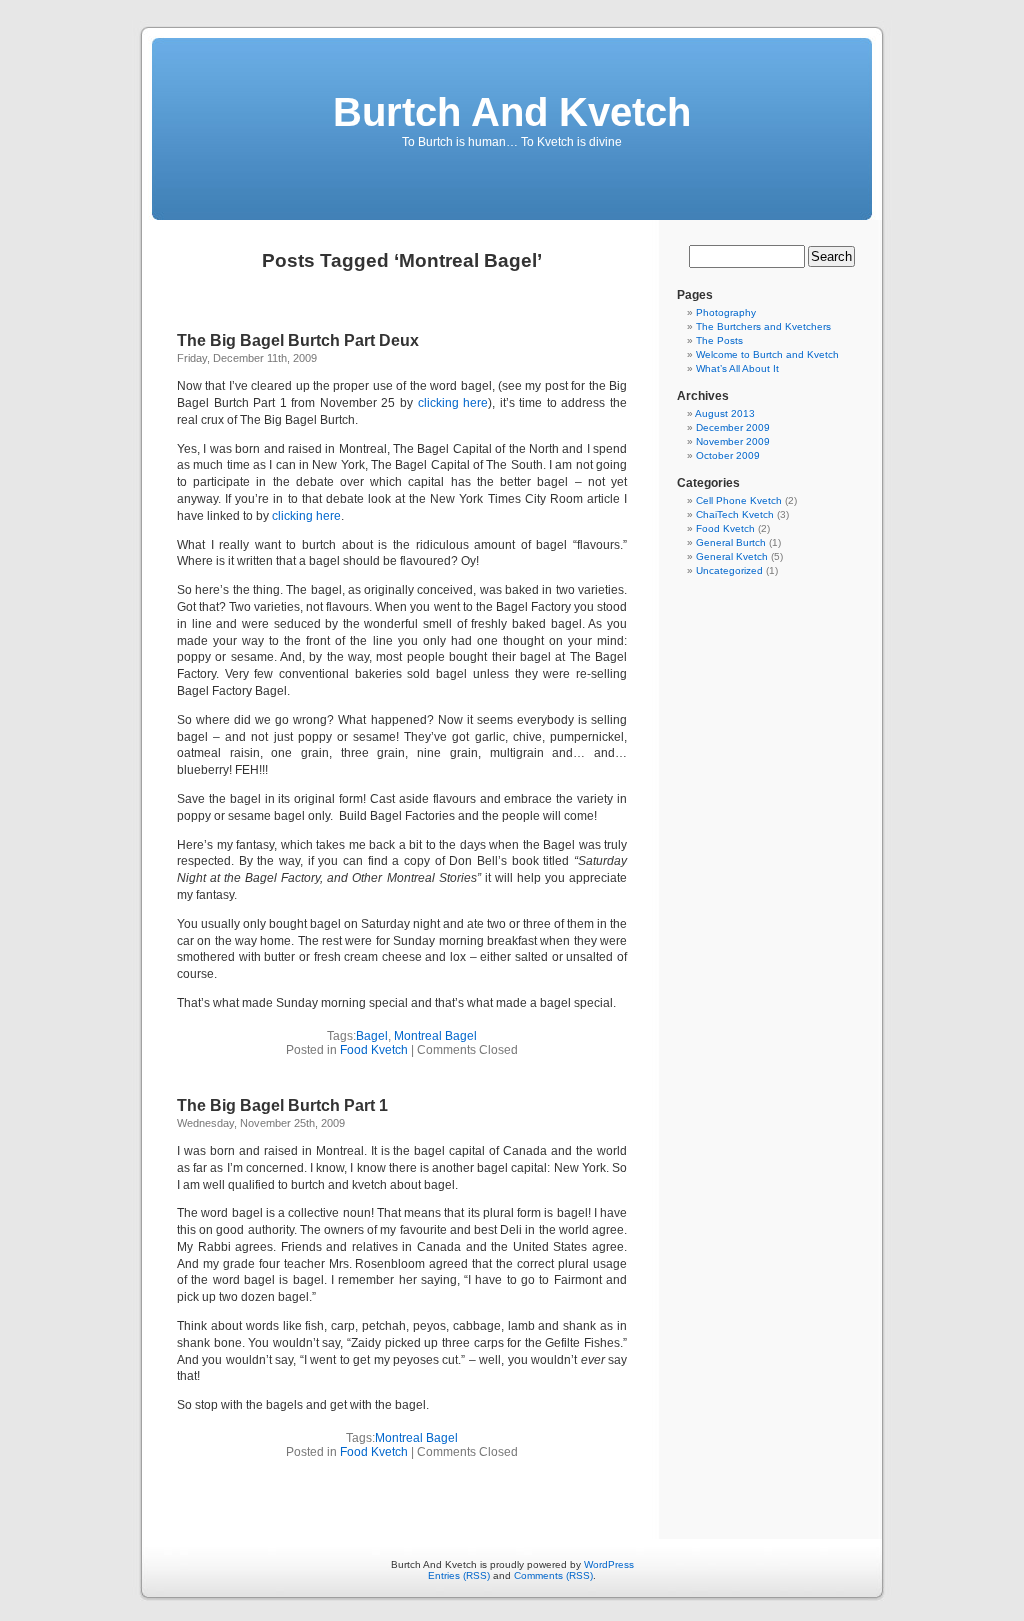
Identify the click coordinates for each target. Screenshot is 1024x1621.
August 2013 (725, 413)
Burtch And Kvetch (512, 112)
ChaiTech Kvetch (735, 514)
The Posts (719, 340)
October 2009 (728, 455)
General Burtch (731, 542)
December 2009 (733, 427)
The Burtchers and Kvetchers (763, 326)
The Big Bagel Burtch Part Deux (298, 340)
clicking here (453, 403)
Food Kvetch (374, 1050)
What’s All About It (737, 368)
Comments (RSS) (553, 1575)
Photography (726, 312)
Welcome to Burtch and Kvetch (767, 354)
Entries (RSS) (459, 1575)
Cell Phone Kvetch (739, 500)
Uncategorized (729, 570)
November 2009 (733, 441)
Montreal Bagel (435, 1036)
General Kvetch (732, 556)
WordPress (609, 1564)
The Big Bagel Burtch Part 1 (282, 1105)
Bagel (372, 1036)
